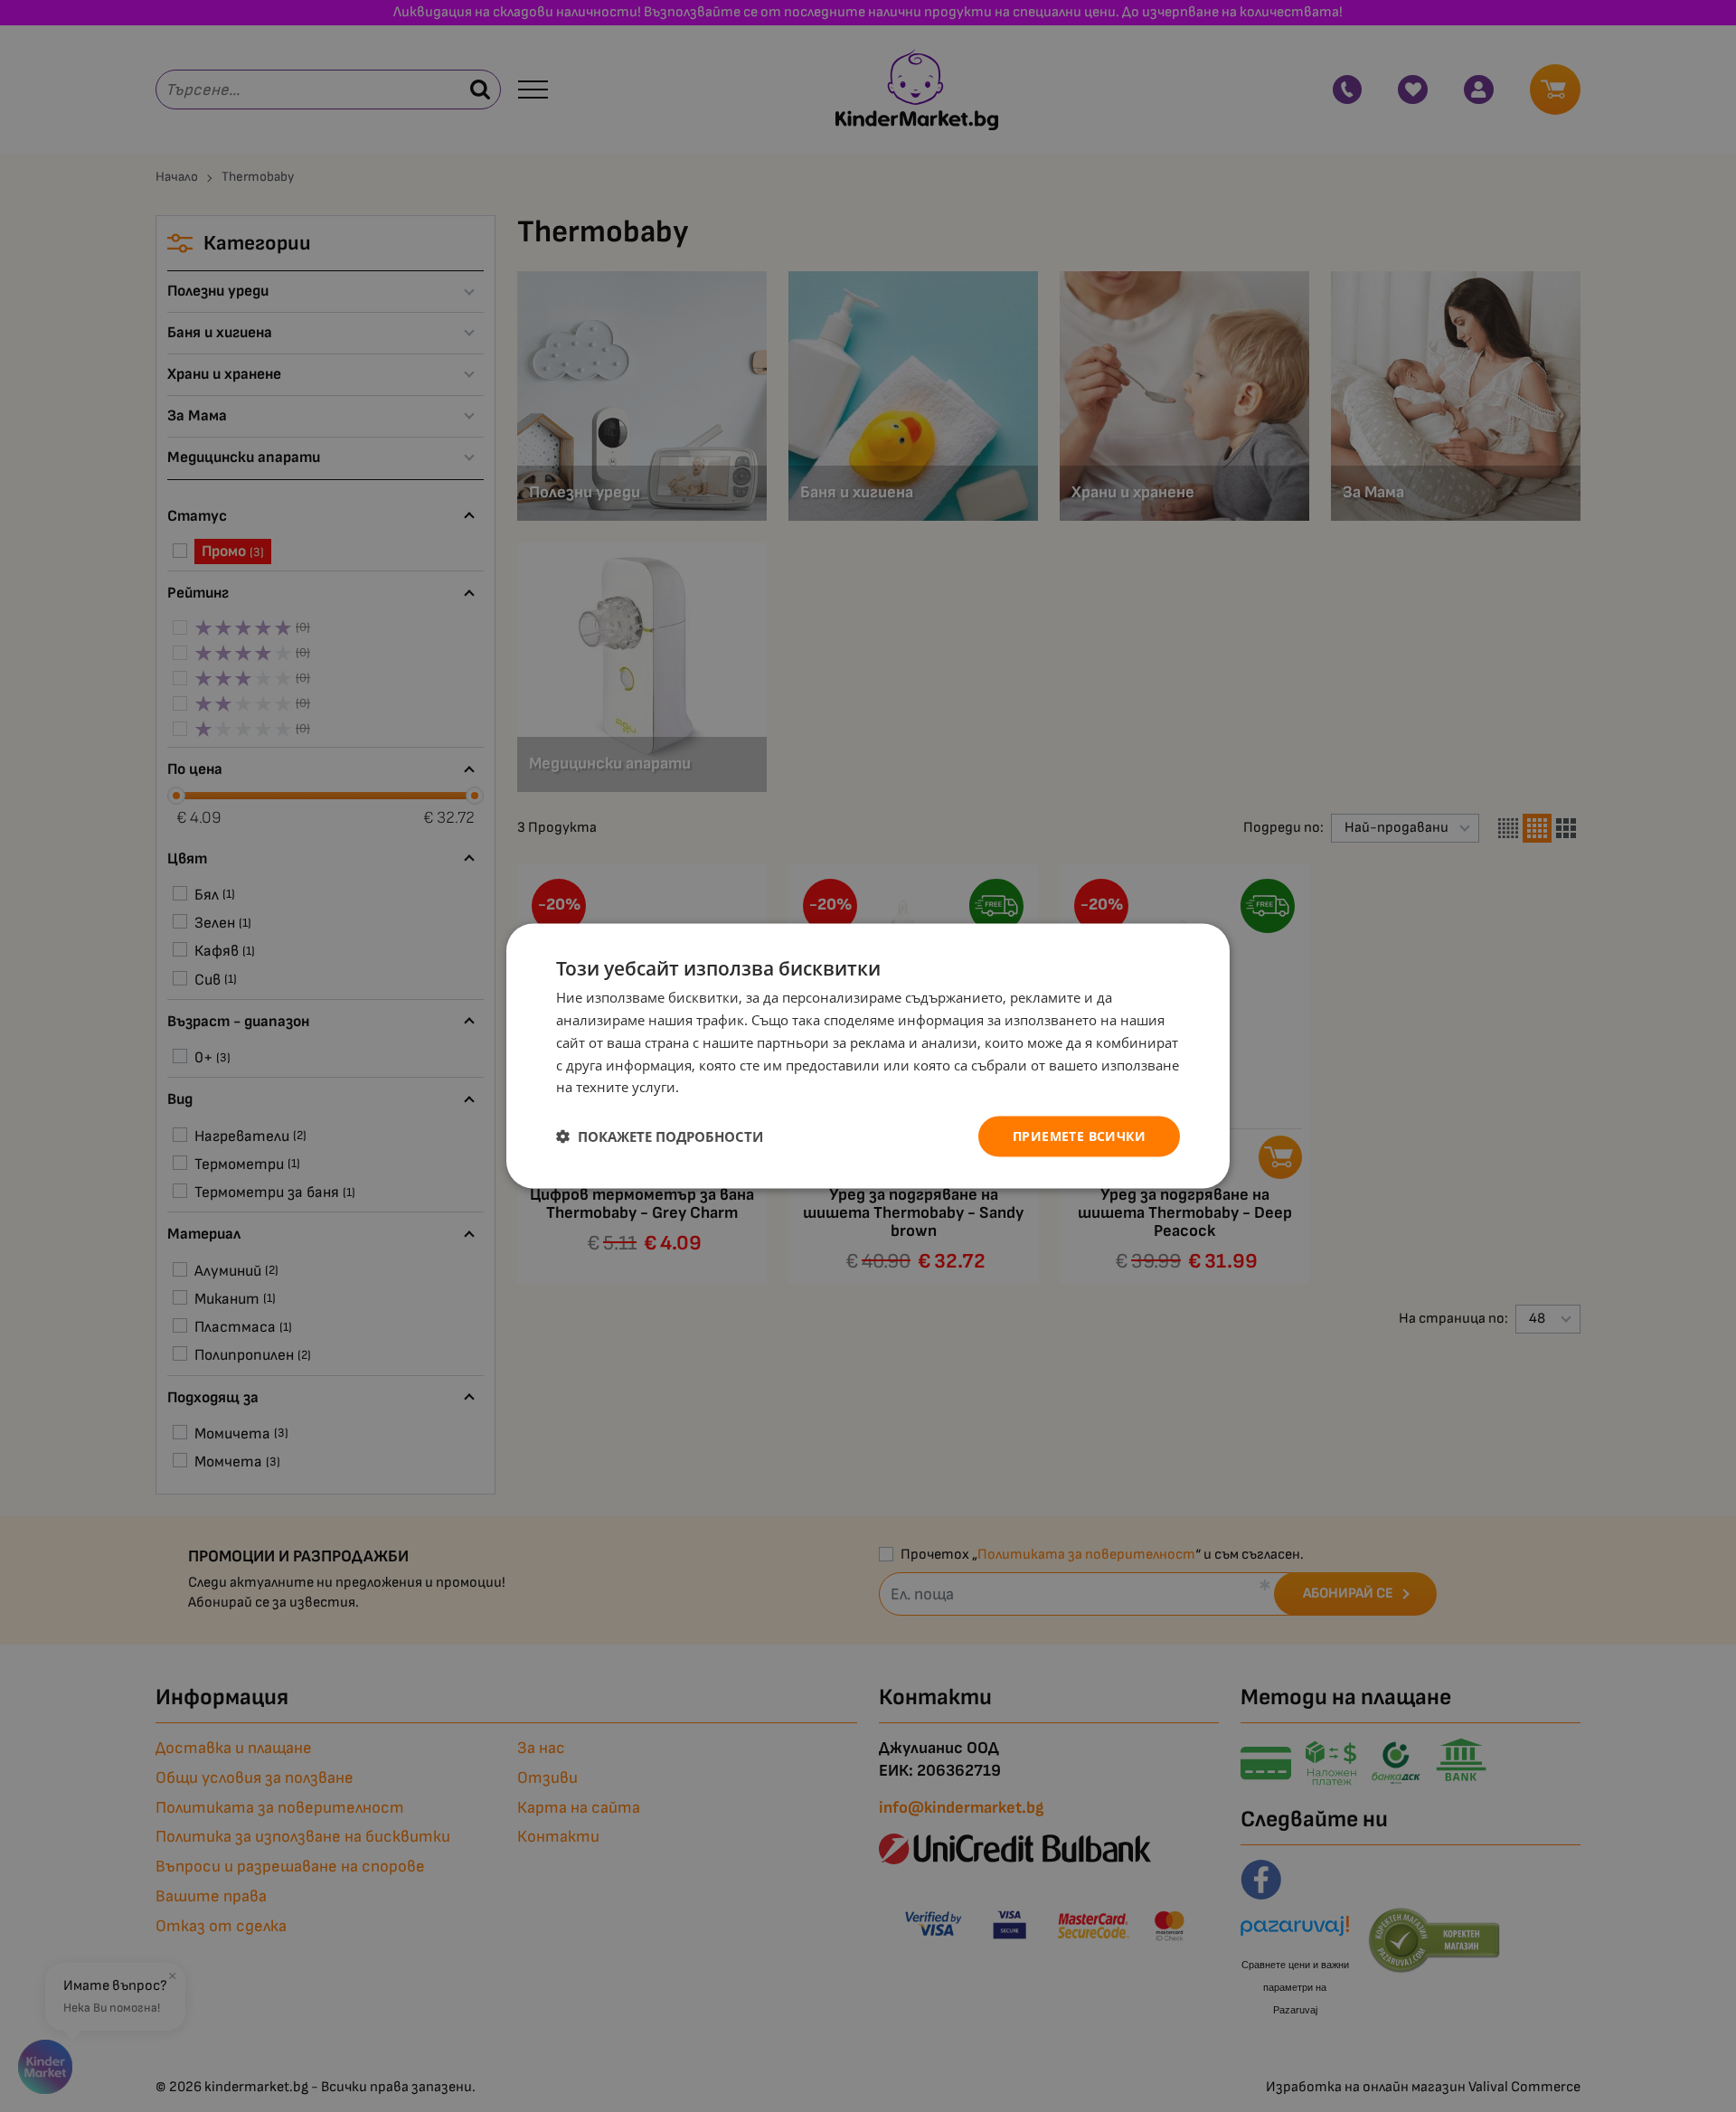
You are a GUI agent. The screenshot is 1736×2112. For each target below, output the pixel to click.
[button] (660, 1136)
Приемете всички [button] (1079, 1136)
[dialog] (868, 1056)
